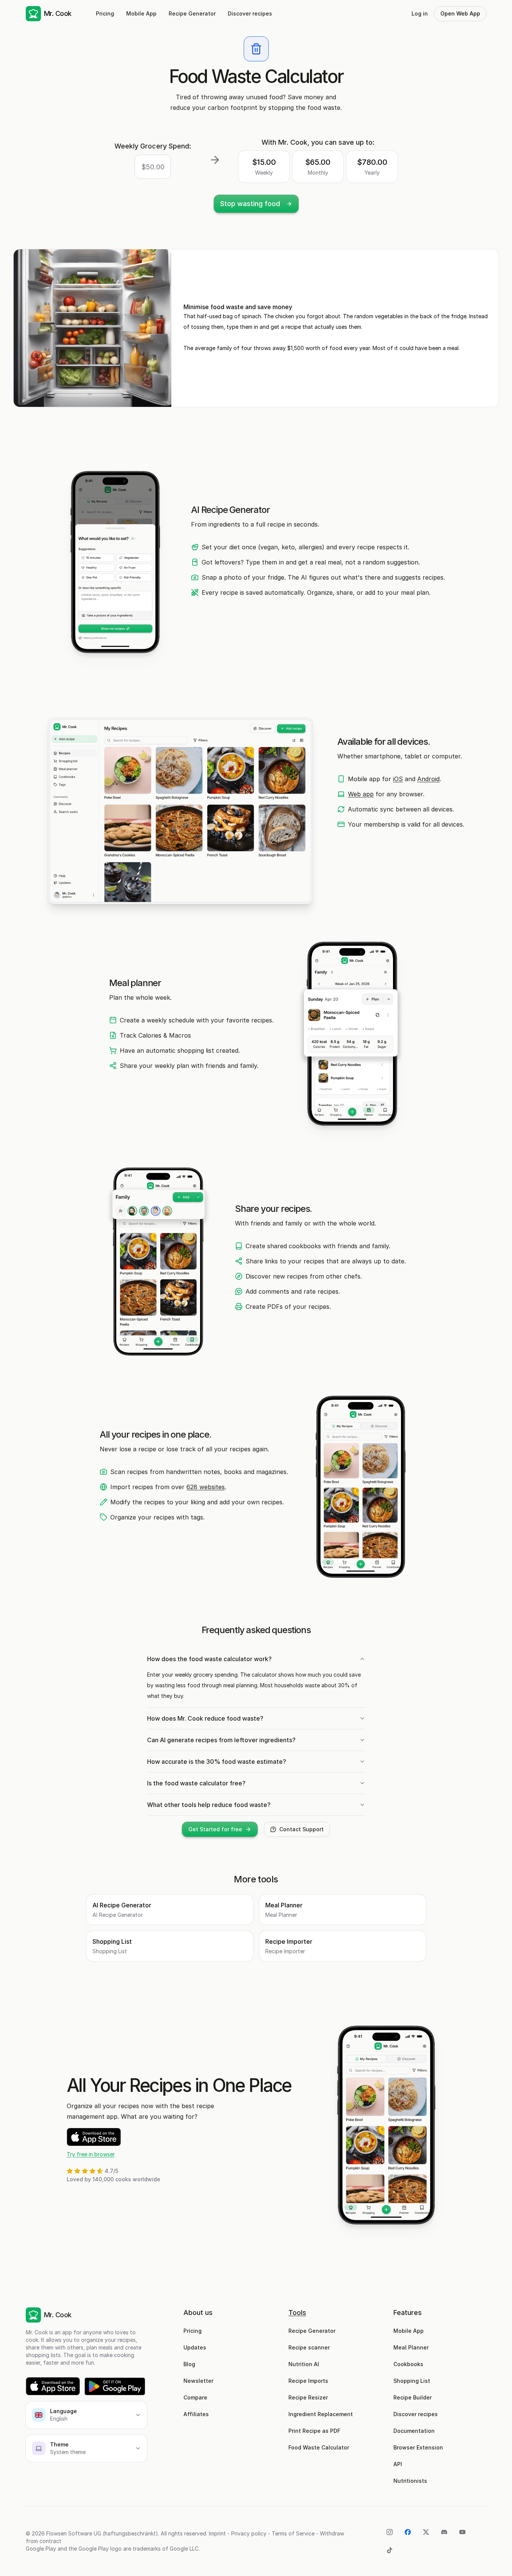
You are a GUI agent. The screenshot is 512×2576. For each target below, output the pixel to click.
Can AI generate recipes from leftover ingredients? (221, 1740)
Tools (297, 2313)
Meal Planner (411, 2347)
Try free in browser (91, 2154)
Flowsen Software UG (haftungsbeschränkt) (102, 2533)
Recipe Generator (192, 13)
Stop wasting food (250, 204)
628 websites (206, 1487)
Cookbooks (408, 2364)
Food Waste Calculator (319, 2447)
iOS (398, 779)
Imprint (217, 2533)
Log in (420, 13)
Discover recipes (250, 13)
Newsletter (198, 2381)
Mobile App (141, 13)
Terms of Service (293, 2533)
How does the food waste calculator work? (209, 1659)
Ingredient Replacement (321, 2414)
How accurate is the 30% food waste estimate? (217, 1762)
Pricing (105, 13)
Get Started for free (215, 1829)
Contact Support (301, 1829)
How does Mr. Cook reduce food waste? (205, 1718)
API (398, 2464)
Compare (195, 2397)
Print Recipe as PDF (314, 2431)
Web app (361, 794)
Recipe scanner (309, 2347)
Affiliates (196, 2414)
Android (428, 779)
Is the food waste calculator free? (196, 1783)
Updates (195, 2347)
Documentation (414, 2431)
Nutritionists (410, 2481)
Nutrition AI (304, 2364)
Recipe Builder (413, 2397)
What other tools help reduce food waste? (209, 1805)
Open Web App (460, 13)
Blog (189, 2364)
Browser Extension (418, 2447)
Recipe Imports (308, 2381)
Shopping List (412, 2381)
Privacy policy (249, 2533)
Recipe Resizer (308, 2397)
